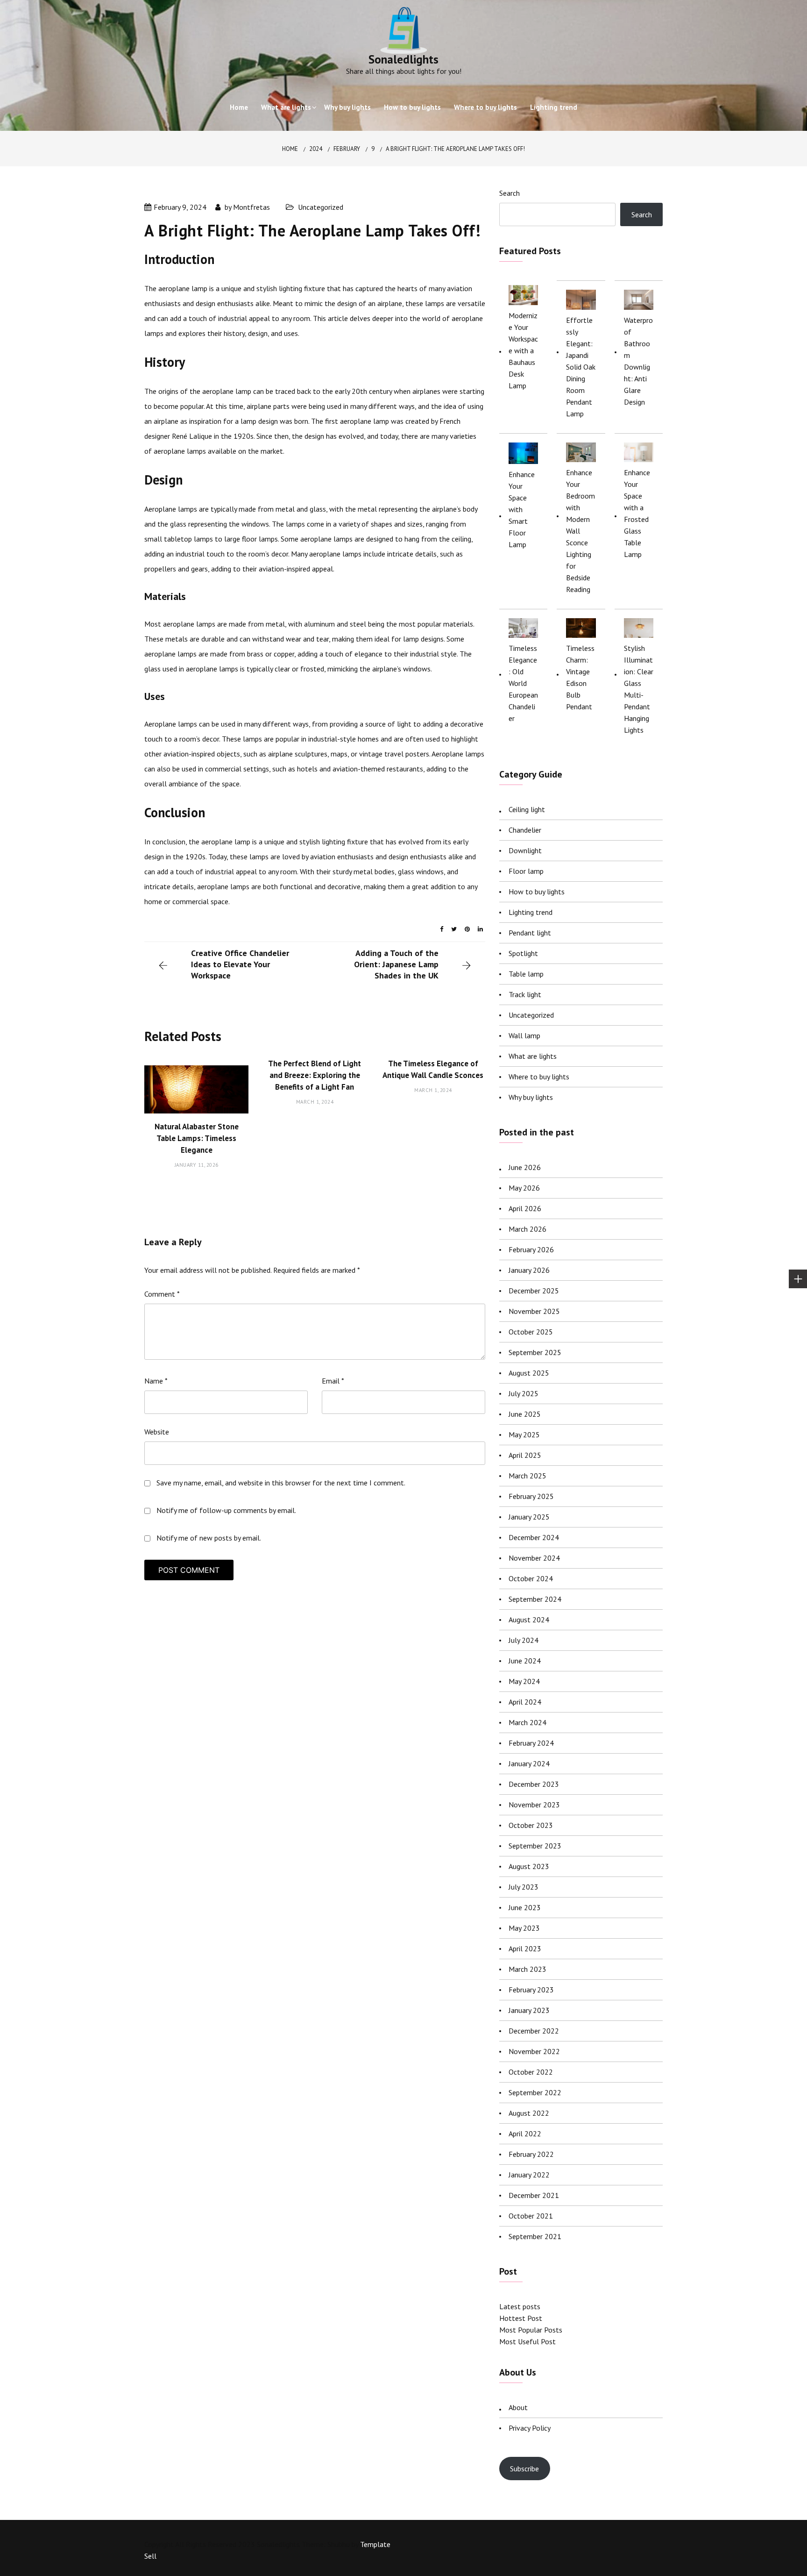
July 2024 (524, 1640)
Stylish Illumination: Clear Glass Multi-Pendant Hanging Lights (639, 689)
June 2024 (525, 1661)
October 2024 (531, 1578)
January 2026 (529, 1270)
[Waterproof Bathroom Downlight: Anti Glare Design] (639, 300)
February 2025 (531, 1496)
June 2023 (525, 1907)
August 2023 (529, 1866)
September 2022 (535, 2092)
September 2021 (535, 2236)
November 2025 (534, 1311)
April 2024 (525, 1702)
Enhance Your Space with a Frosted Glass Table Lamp (637, 513)
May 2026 (524, 1188)
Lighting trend (554, 107)
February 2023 (531, 1990)
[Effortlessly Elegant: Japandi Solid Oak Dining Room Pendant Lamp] (581, 300)
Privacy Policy (530, 2428)
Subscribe (524, 2469)
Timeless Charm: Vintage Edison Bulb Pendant (580, 677)
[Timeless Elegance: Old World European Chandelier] (523, 628)
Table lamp (526, 974)
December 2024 (534, 1537)
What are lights (286, 107)
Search (510, 193)
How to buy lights (412, 107)
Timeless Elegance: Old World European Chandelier (523, 683)
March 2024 (527, 1722)
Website (157, 1432)
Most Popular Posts (531, 2330)
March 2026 (527, 1229)
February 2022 (531, 2154)
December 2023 (534, 1784)
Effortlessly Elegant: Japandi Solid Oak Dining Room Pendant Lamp (581, 367)
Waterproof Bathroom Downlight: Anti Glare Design (638, 361)
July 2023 (524, 1887)
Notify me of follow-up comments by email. (226, 1510)
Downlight (525, 850)
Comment (162, 1294)
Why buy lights (347, 107)
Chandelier (525, 830)
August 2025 (529, 1373)
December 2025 (534, 1291)
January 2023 (529, 2010)
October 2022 (531, 2072)
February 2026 (531, 1249)
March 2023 (527, 1969)
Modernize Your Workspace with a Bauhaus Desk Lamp (523, 350)
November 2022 (534, 2051)
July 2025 (524, 1393)
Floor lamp (526, 871)
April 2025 (525, 1455)
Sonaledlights (403, 59)
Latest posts (520, 2306)
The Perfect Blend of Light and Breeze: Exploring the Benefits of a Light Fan (315, 1075)
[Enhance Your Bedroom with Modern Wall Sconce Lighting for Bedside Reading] (581, 452)
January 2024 (529, 1763)
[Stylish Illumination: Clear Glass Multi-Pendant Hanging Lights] (639, 628)
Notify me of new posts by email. (209, 1538)
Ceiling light (527, 809)
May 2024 (524, 1681)
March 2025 (527, 1476)
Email (333, 1381)
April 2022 (525, 2134)
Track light (525, 994)
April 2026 (525, 1208)
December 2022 (534, 2031)
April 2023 (525, 1948)
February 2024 (531, 1743)
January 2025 (529, 1517)
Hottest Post (521, 2318)
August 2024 (529, 1620)
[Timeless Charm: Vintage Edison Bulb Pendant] (581, 628)
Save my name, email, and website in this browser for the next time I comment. (281, 1483)
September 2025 (535, 1352)
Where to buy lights (485, 107)
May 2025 (524, 1434)
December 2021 (534, 2195)
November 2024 (534, 1558)
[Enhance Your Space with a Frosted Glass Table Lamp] (639, 452)
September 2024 (535, 1599)
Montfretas (251, 207)
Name (156, 1381)
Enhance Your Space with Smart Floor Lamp (522, 509)
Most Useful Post (527, 2341)
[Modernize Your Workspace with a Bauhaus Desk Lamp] (523, 295)
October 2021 (531, 2216)
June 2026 (525, 1167)
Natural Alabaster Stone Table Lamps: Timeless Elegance (197, 1138)
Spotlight (523, 953)
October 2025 (531, 1332)
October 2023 (531, 1825)
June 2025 (525, 1414)
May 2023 (524, 1928)
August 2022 (529, 2113)
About (518, 2407)
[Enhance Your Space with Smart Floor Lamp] (523, 453)
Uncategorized (321, 207)
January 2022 (529, 2175)
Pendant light (530, 933)
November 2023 (534, 1805)
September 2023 (535, 1846)
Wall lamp (524, 1035)
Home (239, 107)
